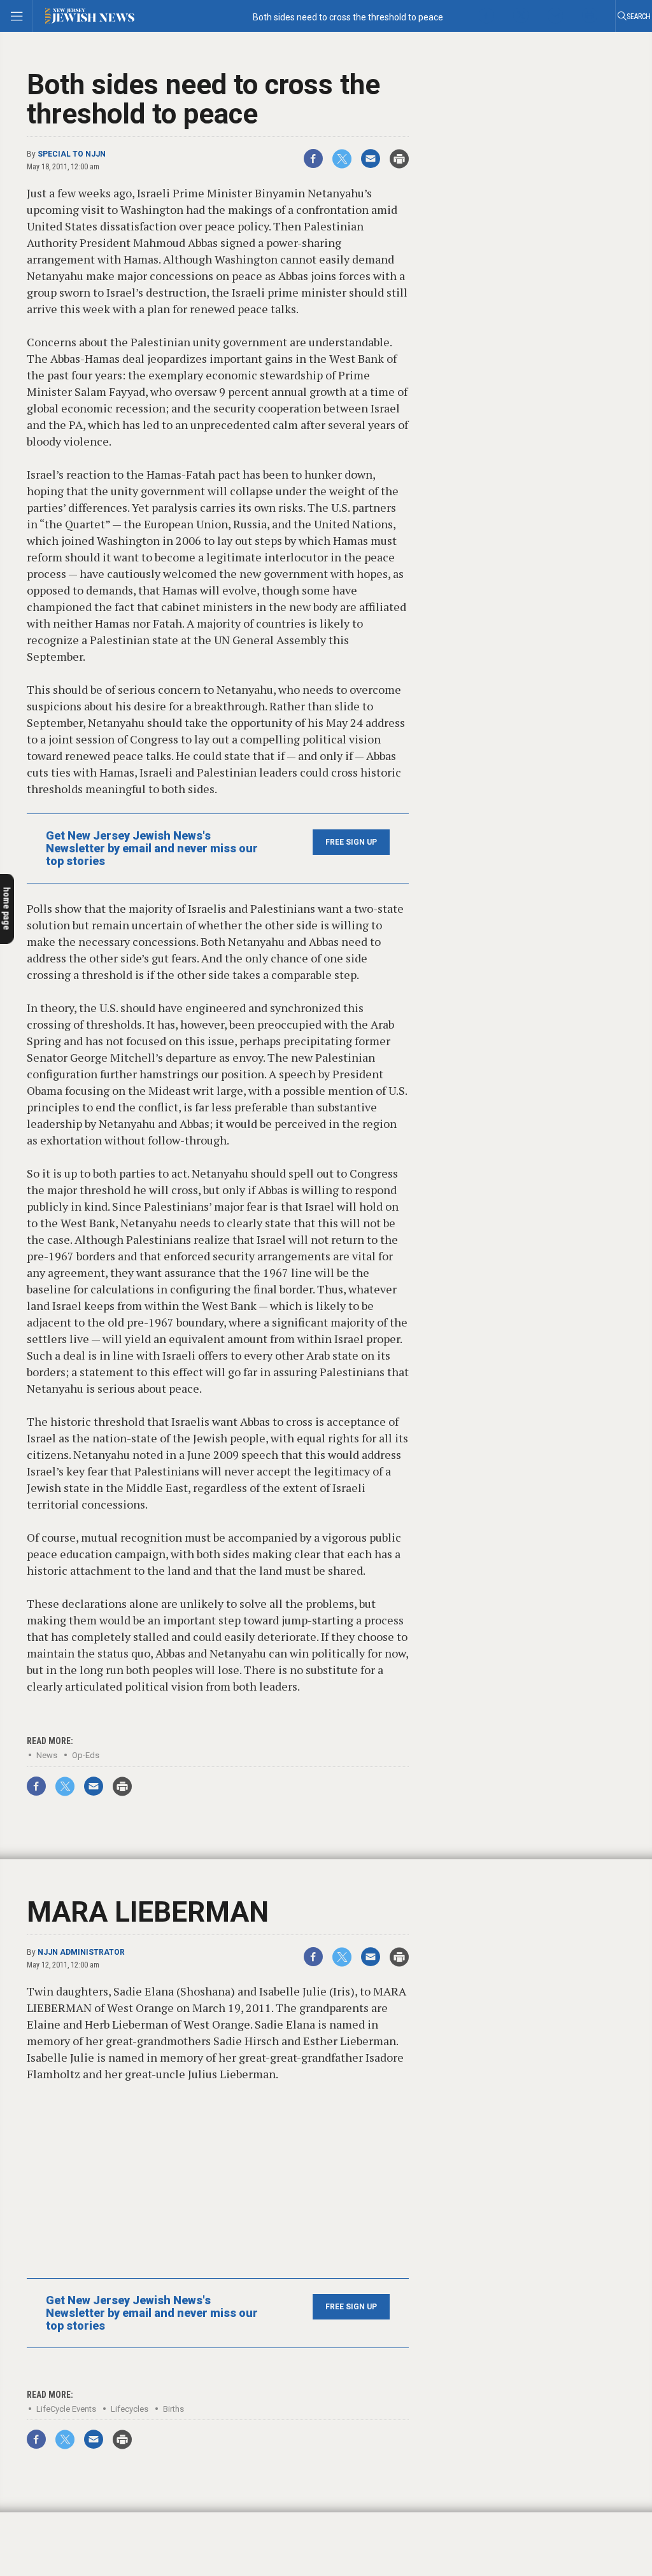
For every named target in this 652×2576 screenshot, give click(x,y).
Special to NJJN (72, 154)
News (47, 1755)
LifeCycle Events (66, 2409)
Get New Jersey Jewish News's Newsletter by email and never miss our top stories (152, 848)
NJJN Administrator (81, 1952)
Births (174, 2409)
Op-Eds (86, 1755)
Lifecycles (130, 2409)
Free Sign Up (351, 842)
